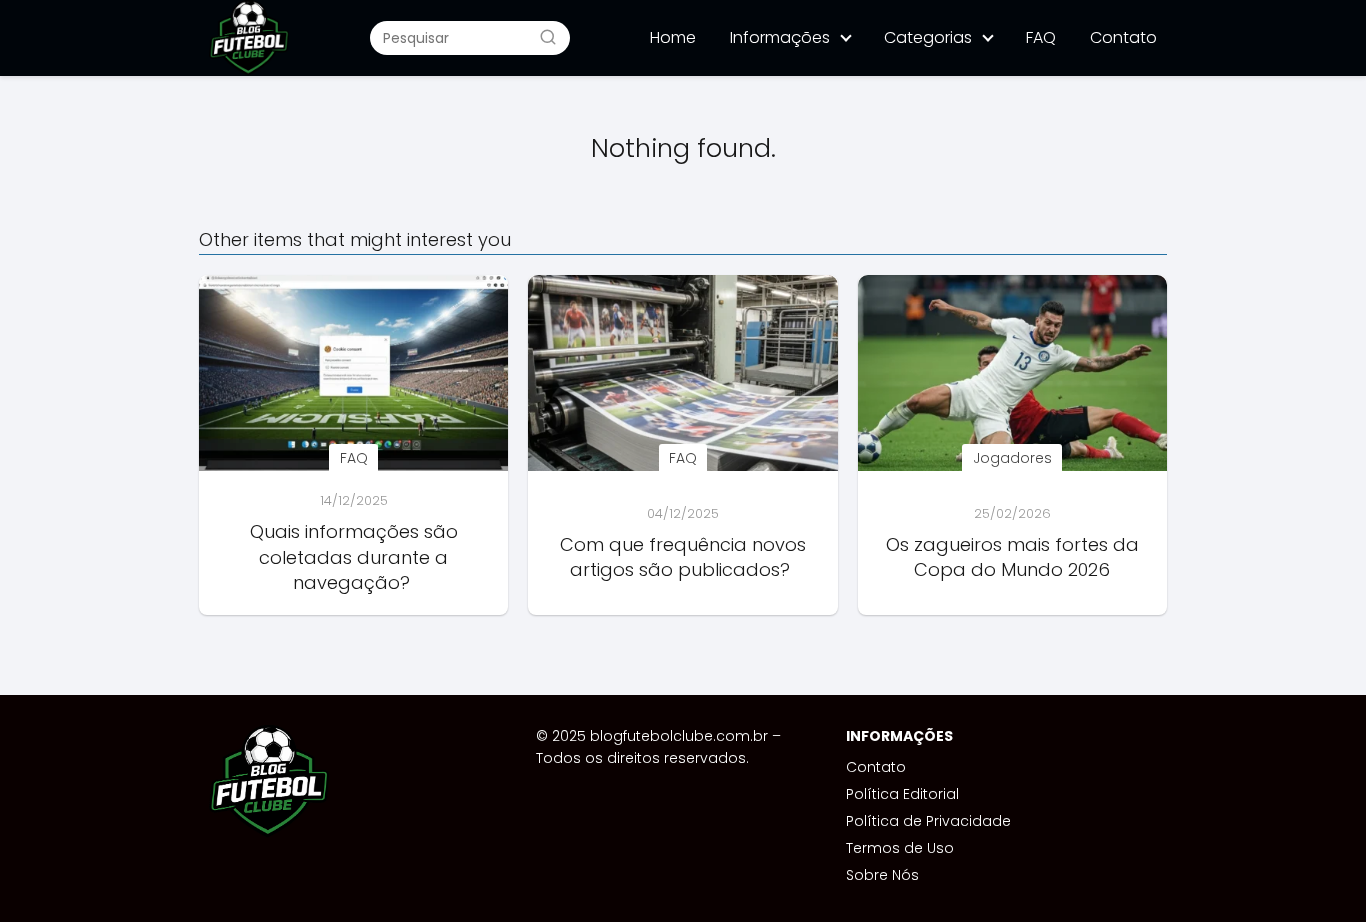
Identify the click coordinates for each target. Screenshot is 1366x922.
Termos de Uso (900, 848)
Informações (780, 37)
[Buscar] (548, 37)
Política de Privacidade (928, 821)
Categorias (928, 37)
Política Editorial (902, 794)
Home (673, 37)
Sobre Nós (882, 875)
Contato (1123, 37)
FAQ (1041, 37)
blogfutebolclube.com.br (679, 736)
